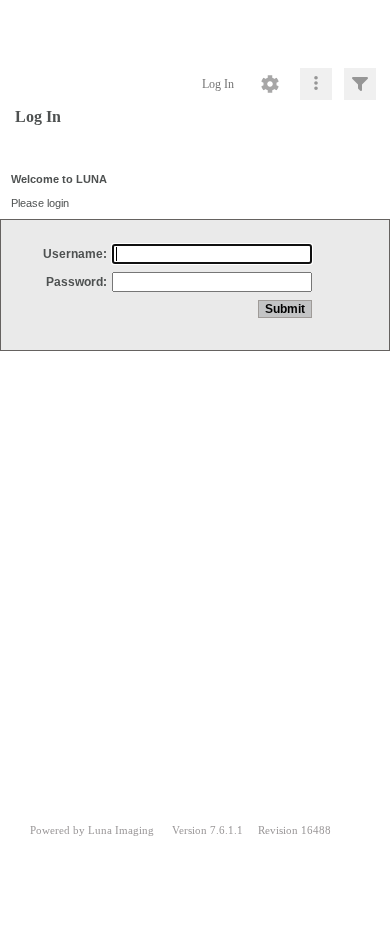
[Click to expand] (360, 84)
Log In (218, 84)
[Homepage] (195, 30)
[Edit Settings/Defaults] (270, 84)
